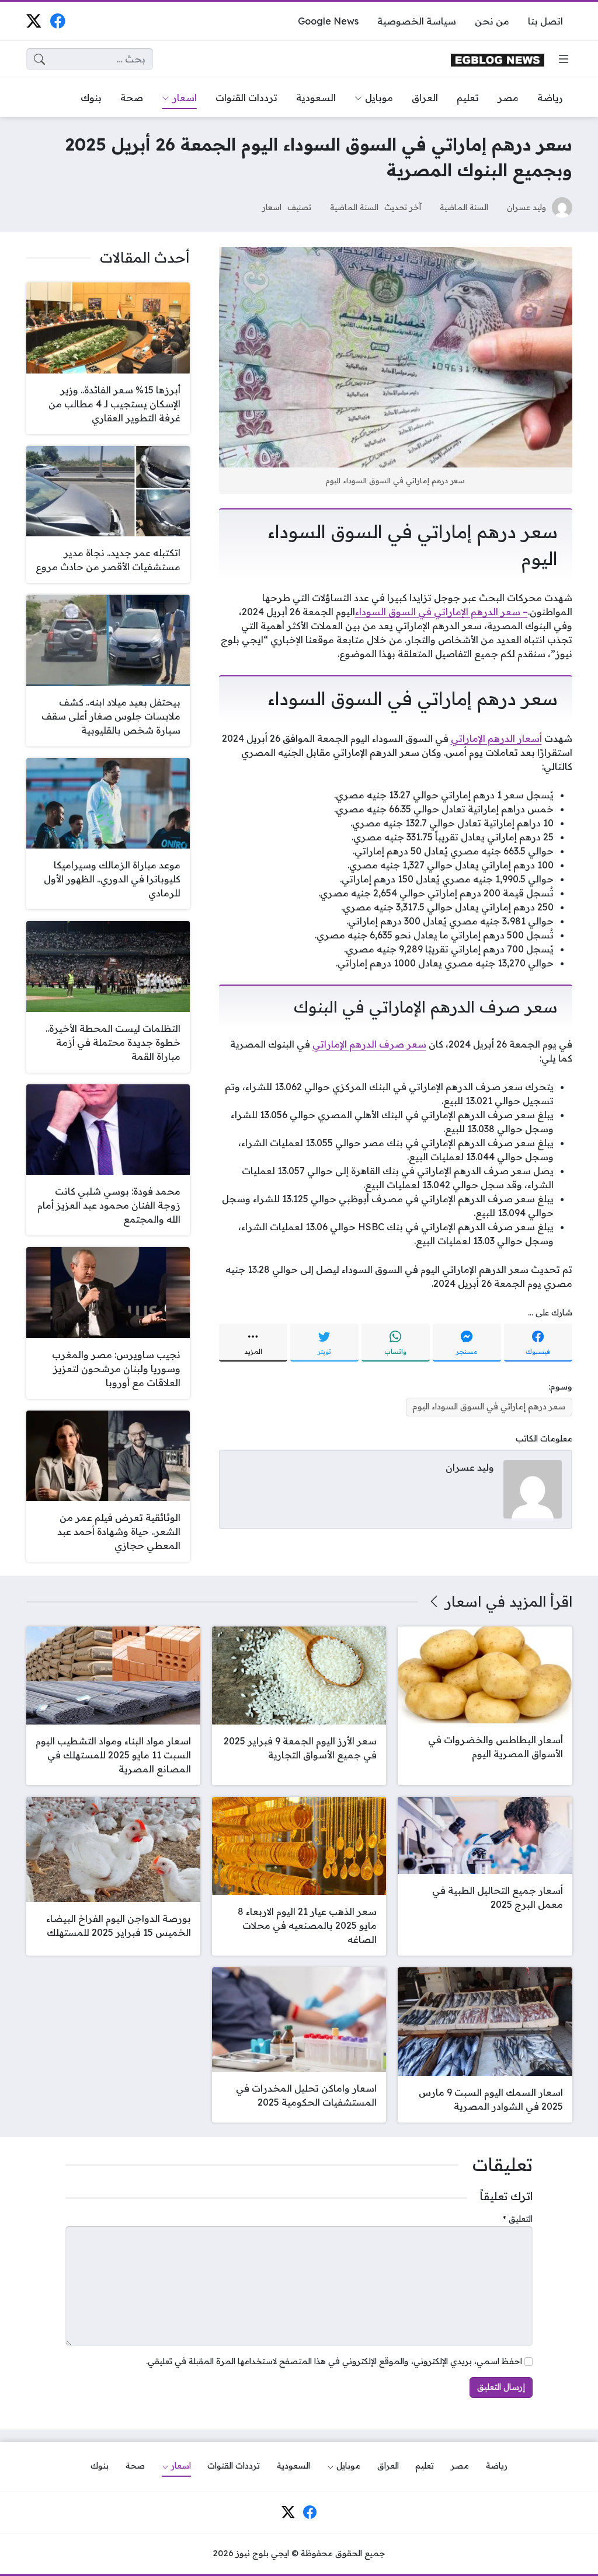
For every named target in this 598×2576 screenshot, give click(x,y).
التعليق (518, 2219)
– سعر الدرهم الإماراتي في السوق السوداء (441, 612)
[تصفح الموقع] (564, 59)
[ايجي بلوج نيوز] (498, 59)
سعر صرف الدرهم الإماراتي (369, 1044)
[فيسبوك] (58, 21)
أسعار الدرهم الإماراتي (496, 738)
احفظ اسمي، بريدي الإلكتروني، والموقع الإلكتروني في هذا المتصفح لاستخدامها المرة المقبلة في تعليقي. (334, 2361)
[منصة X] (34, 21)
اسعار (272, 207)
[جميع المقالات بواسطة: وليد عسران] (533, 1488)
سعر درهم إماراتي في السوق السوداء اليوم (489, 1406)
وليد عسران (526, 207)
